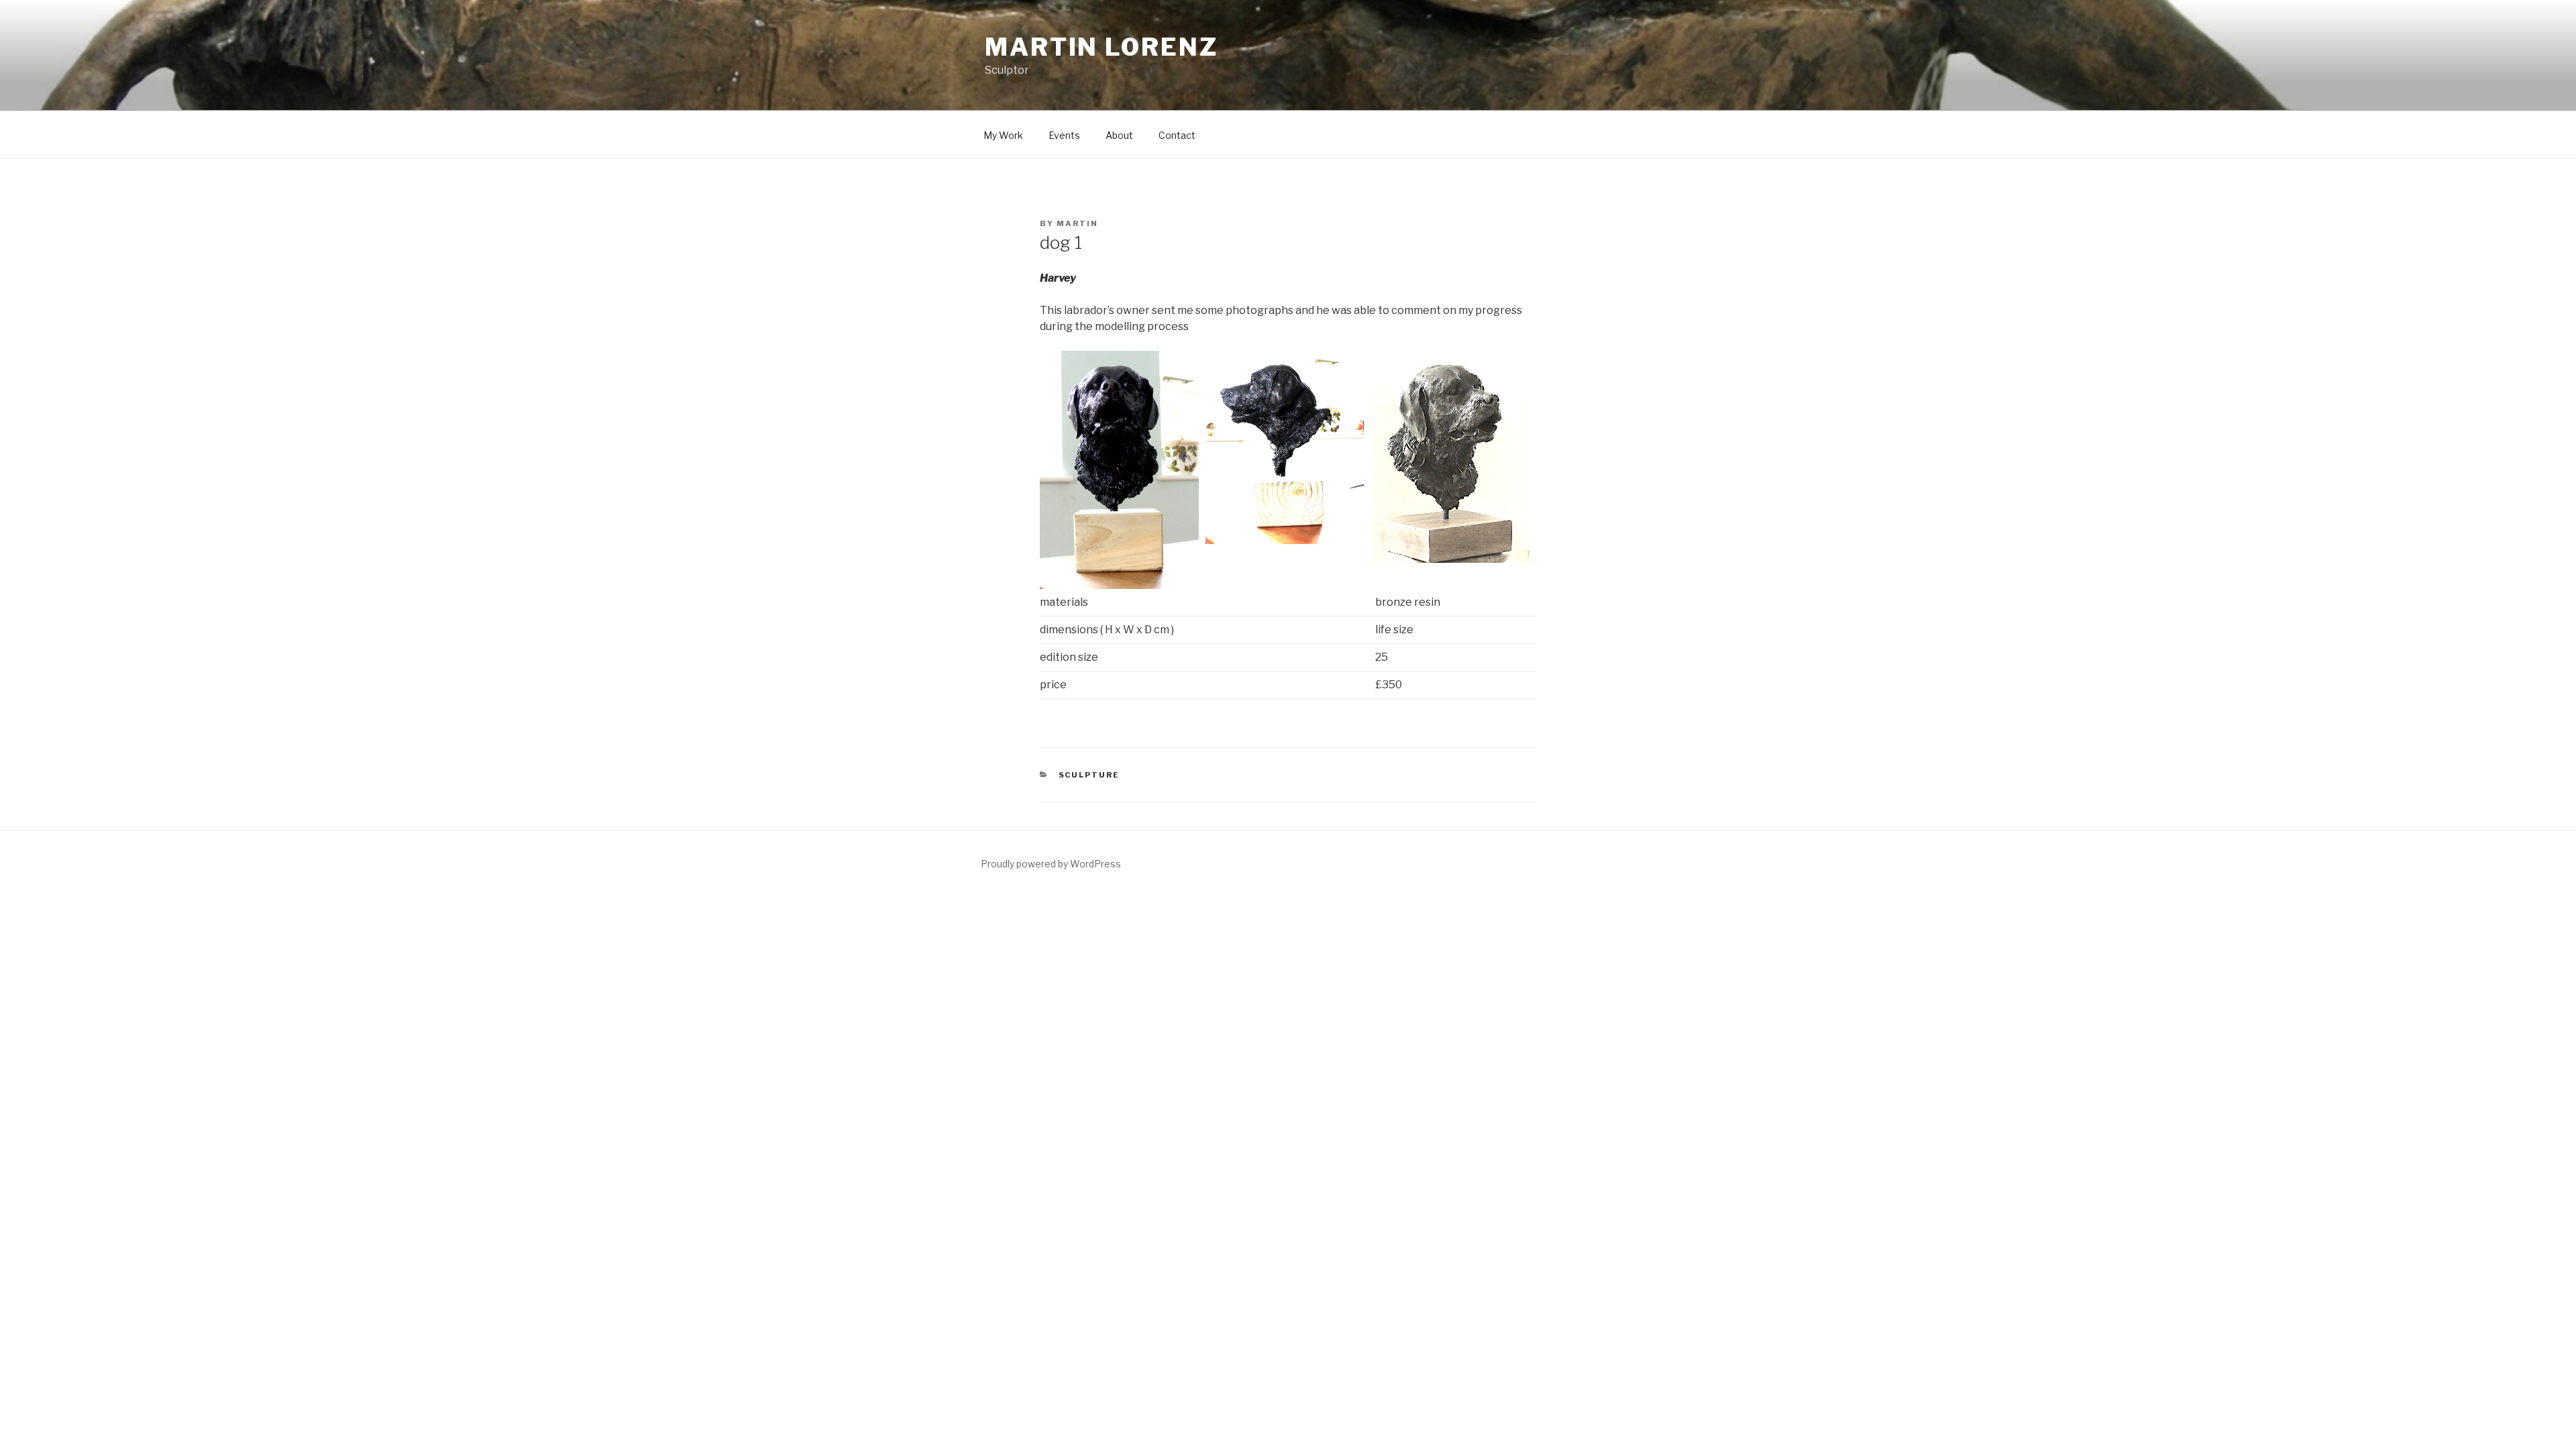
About (1119, 135)
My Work (1003, 135)
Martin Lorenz (1101, 47)
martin (1077, 223)
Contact (1177, 135)
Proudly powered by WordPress (1051, 864)
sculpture (1089, 775)
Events (1064, 135)
